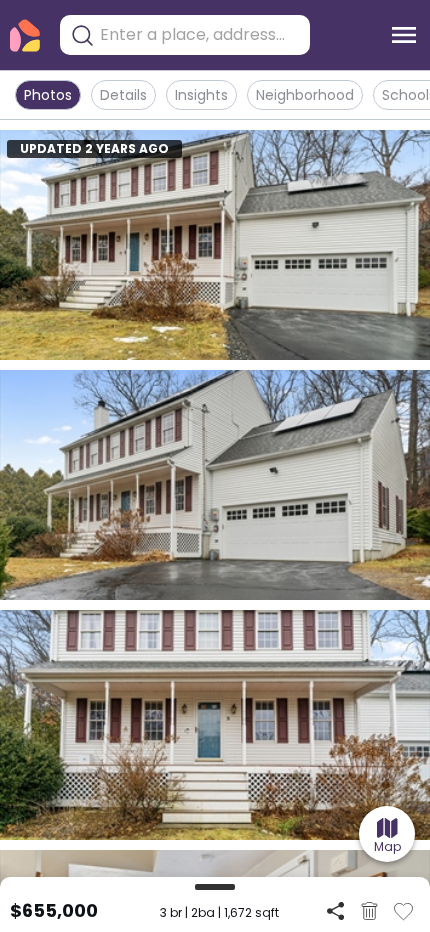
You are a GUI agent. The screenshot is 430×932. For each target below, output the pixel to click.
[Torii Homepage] (25, 35)
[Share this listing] (335, 910)
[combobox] (200, 35)
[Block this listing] (369, 911)
